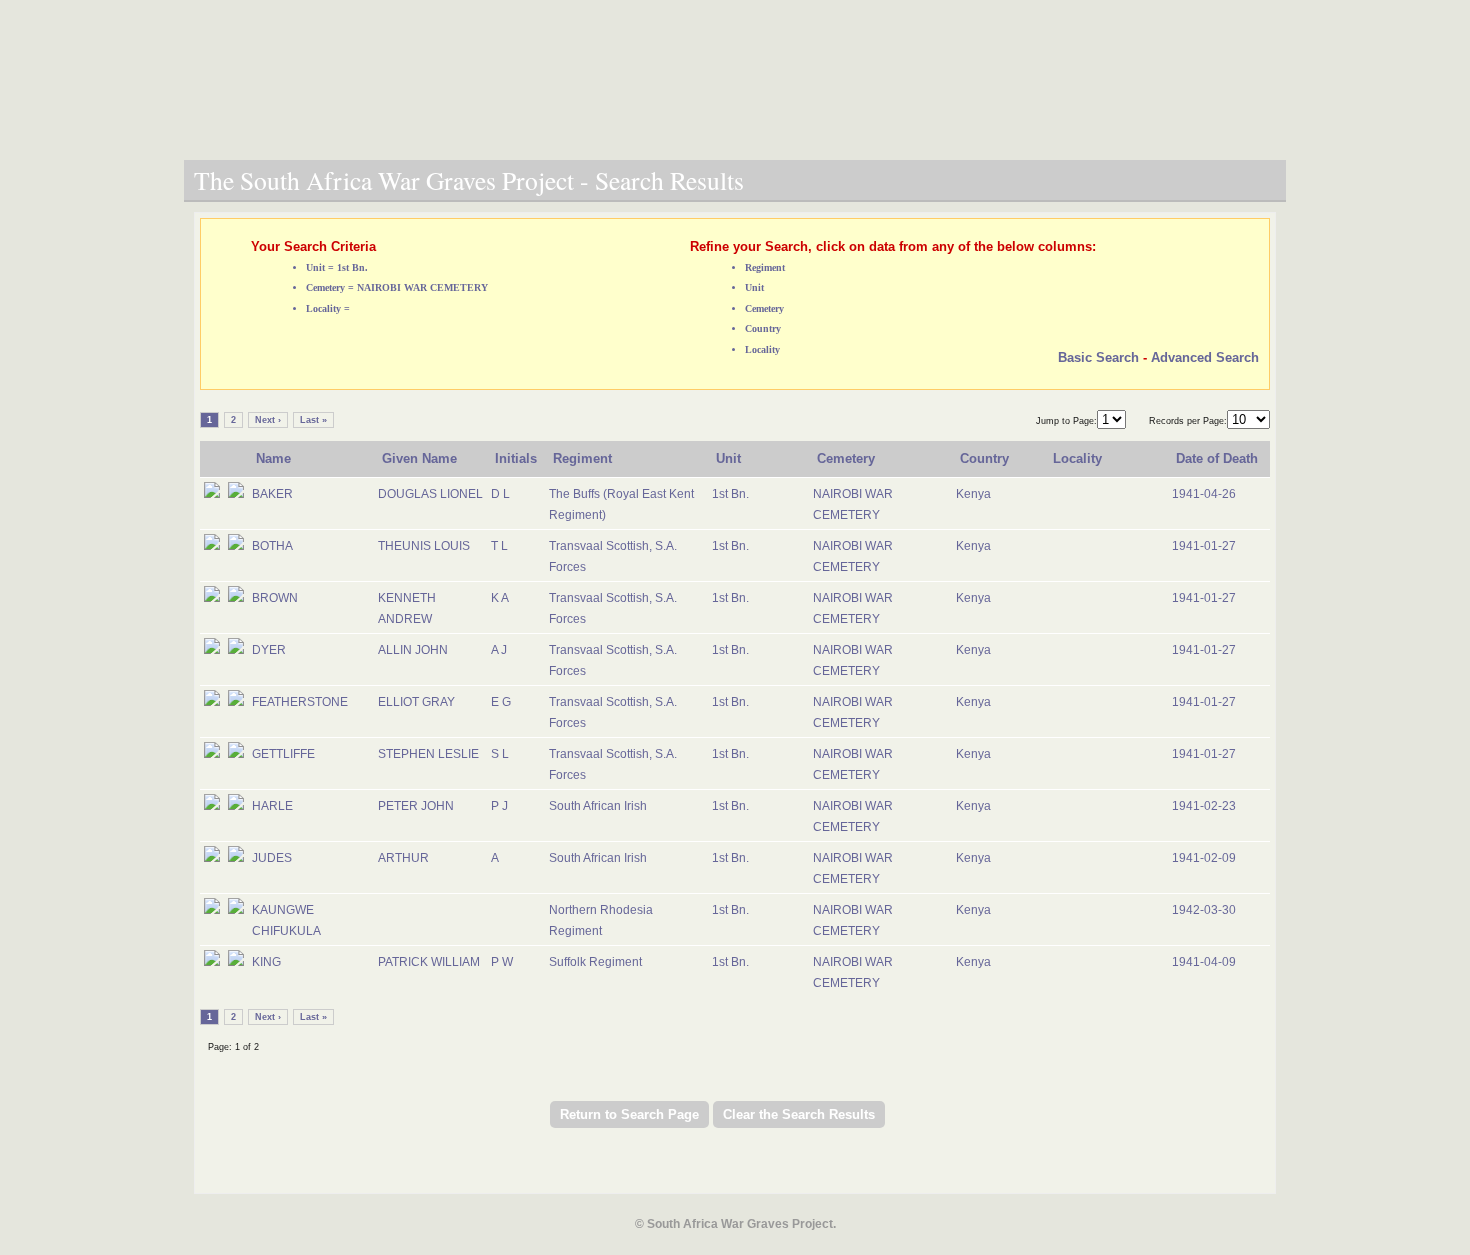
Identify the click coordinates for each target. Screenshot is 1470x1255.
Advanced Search (1205, 357)
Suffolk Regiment (595, 962)
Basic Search (1098, 357)
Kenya (973, 494)
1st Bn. (730, 494)
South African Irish (598, 806)
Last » (313, 420)
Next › (268, 420)
